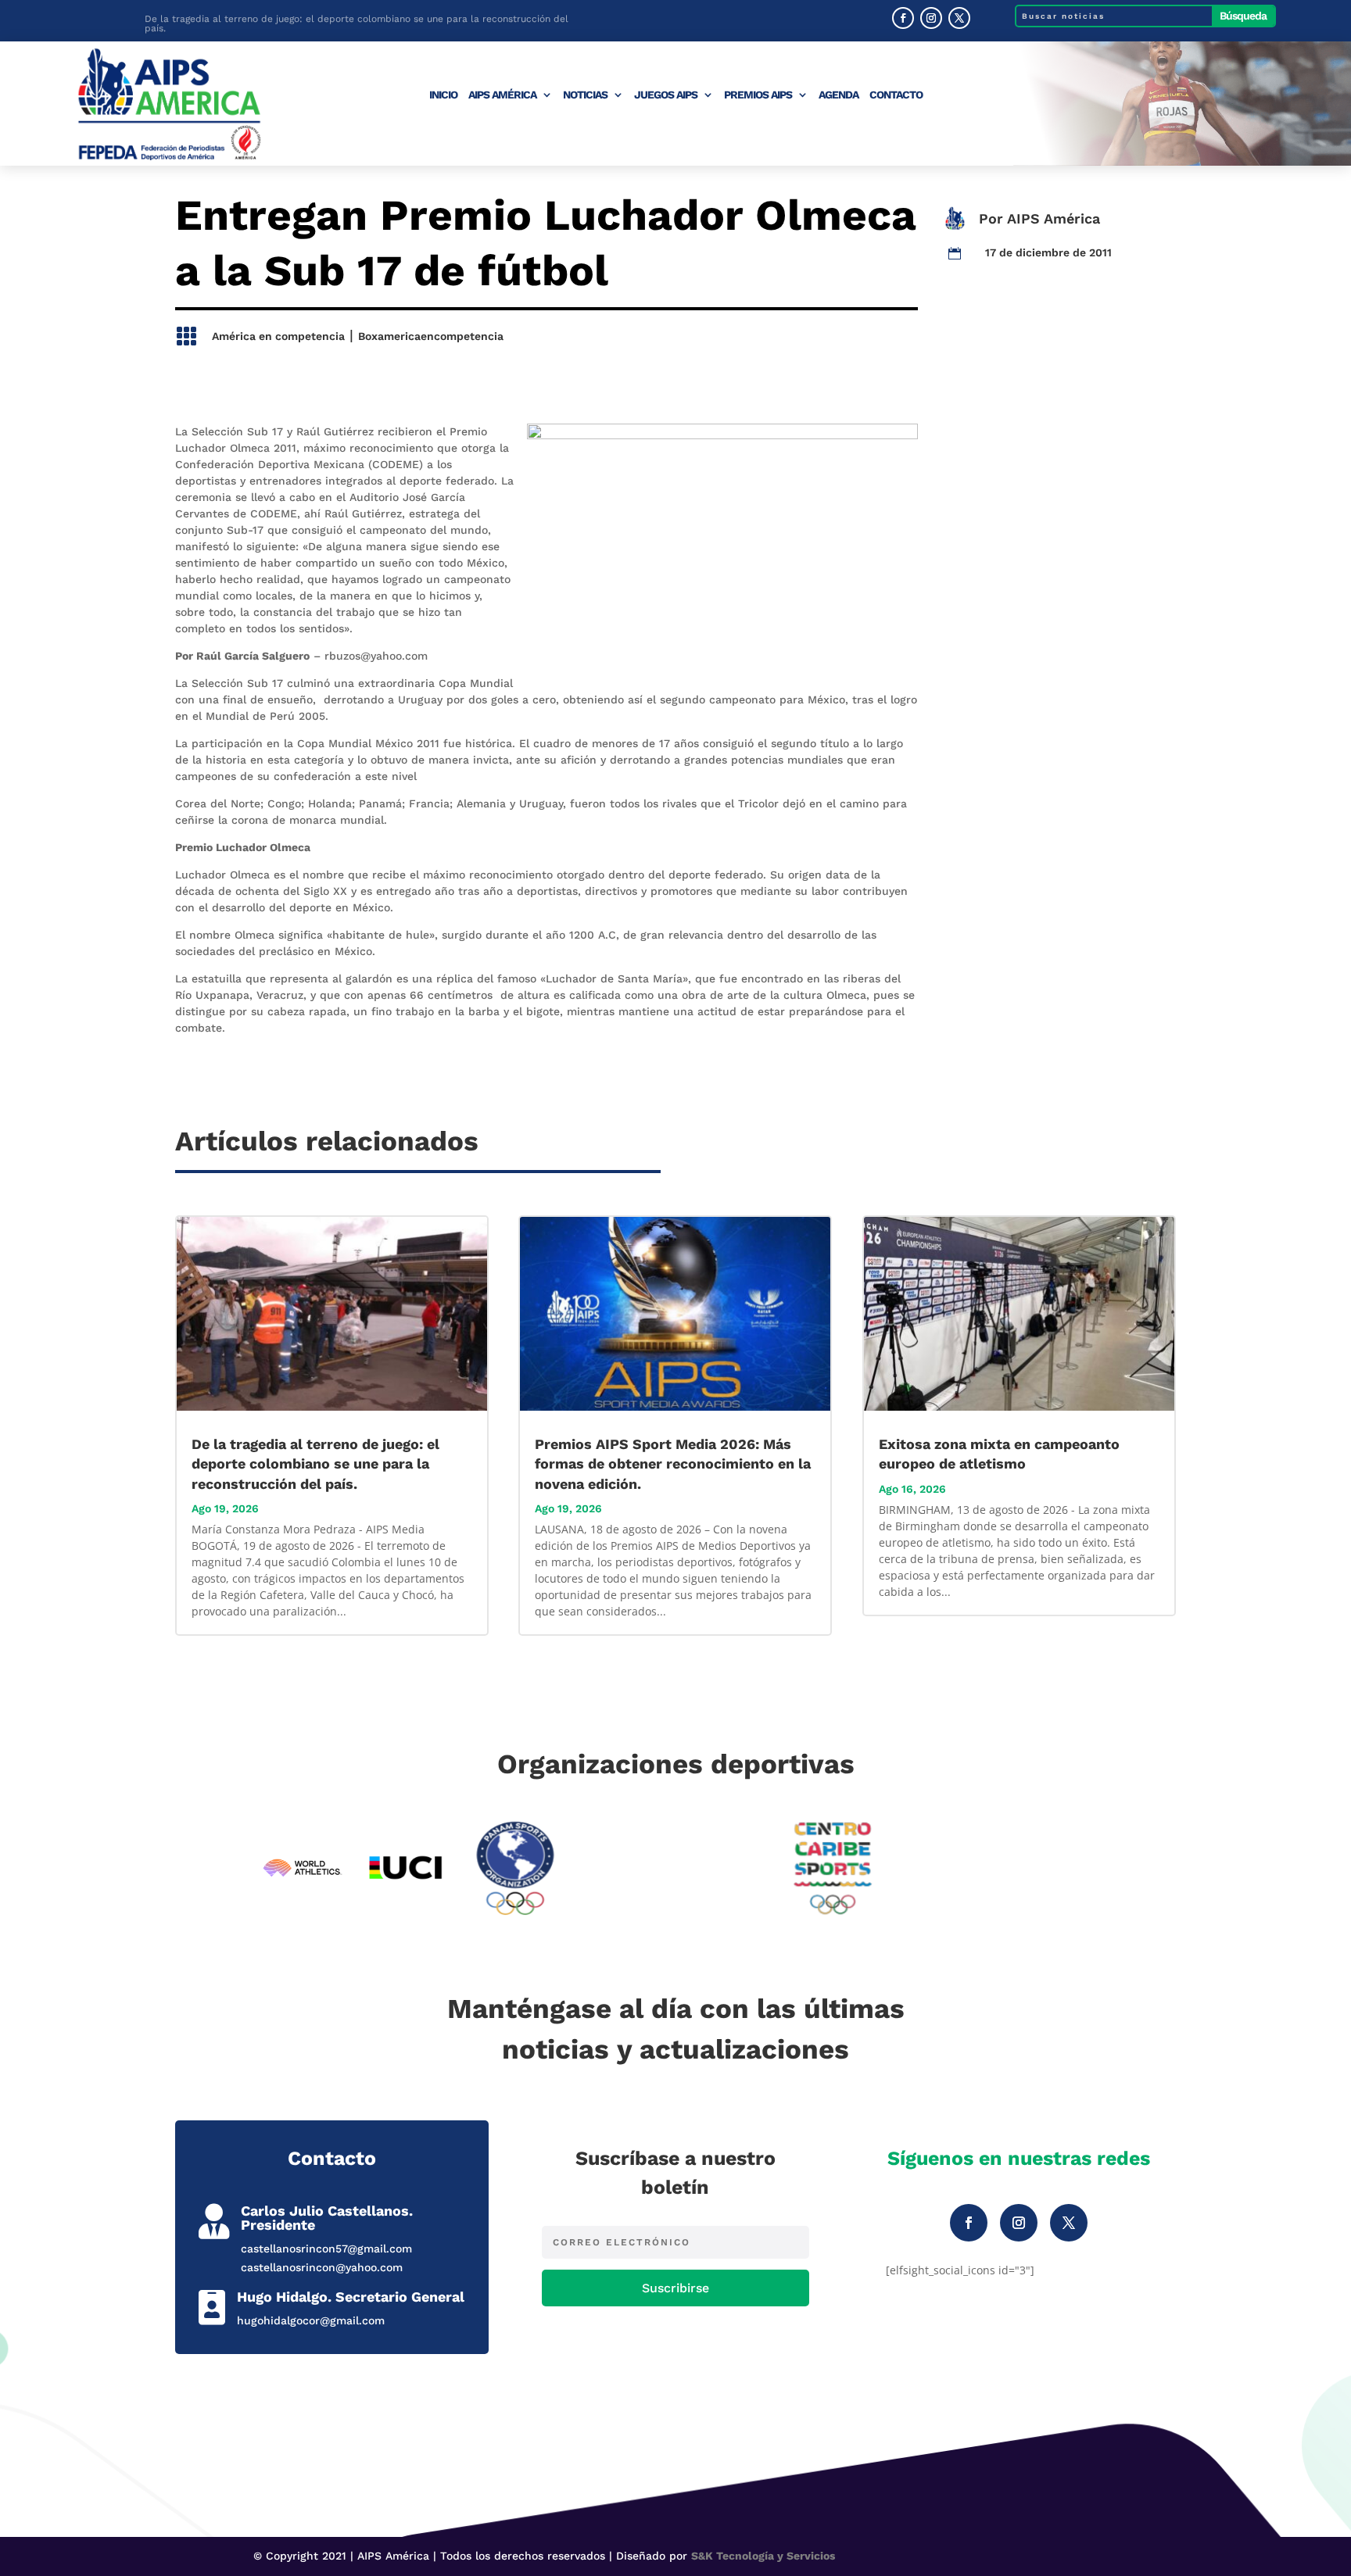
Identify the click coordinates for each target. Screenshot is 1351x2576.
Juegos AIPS (666, 95)
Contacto (896, 95)
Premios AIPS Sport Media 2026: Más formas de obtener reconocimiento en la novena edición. (673, 1463)
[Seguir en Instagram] (931, 18)
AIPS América (502, 95)
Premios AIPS (758, 95)
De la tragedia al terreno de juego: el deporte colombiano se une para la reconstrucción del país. (357, 22)
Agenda (839, 95)
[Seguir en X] (959, 18)
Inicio (443, 95)
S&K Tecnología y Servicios (763, 2556)
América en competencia (278, 336)
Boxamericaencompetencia (431, 336)
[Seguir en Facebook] (903, 18)
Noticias (585, 95)
